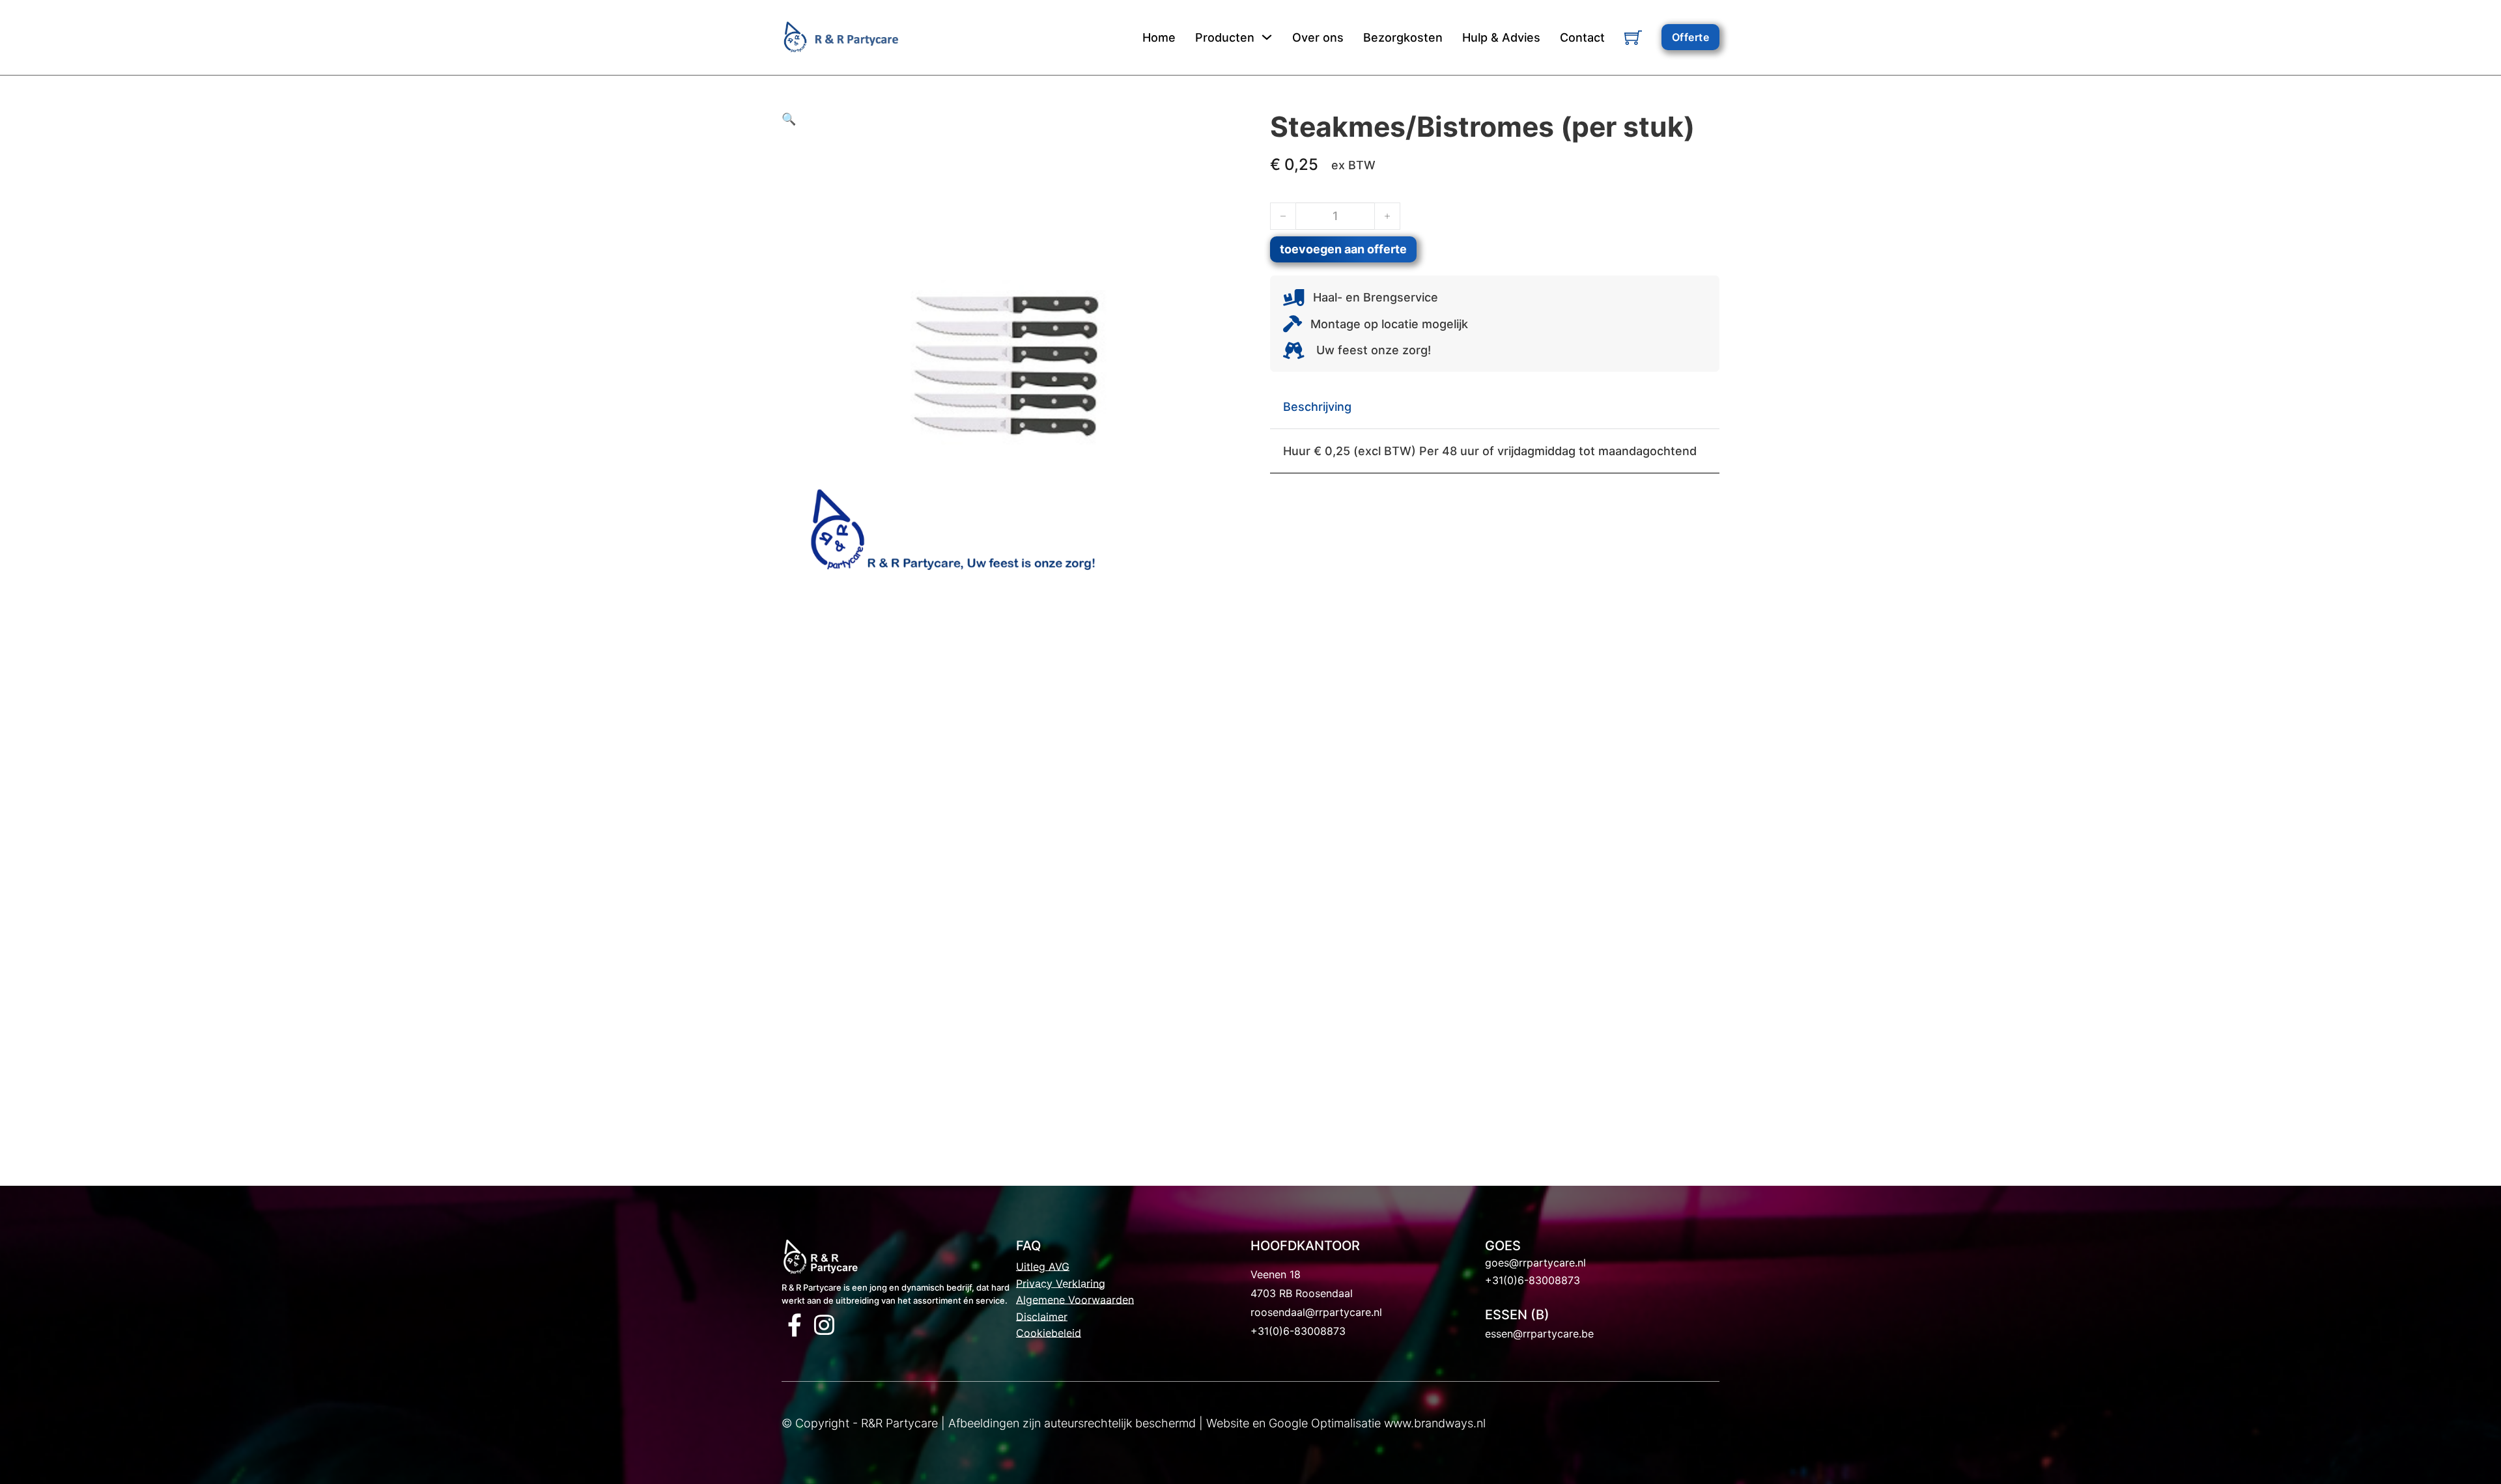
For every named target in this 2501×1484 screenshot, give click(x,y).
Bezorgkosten (1403, 37)
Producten (1225, 37)
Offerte (1691, 37)
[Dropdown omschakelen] (1267, 37)
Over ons (1318, 37)
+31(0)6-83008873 (1298, 1331)
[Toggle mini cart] (1633, 37)
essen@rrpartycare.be (1539, 1334)
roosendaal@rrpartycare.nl (1316, 1312)
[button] (1006, 119)
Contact (1582, 37)
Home (1159, 37)
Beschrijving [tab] (1317, 407)
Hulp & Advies (1501, 37)
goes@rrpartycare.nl (1535, 1263)
